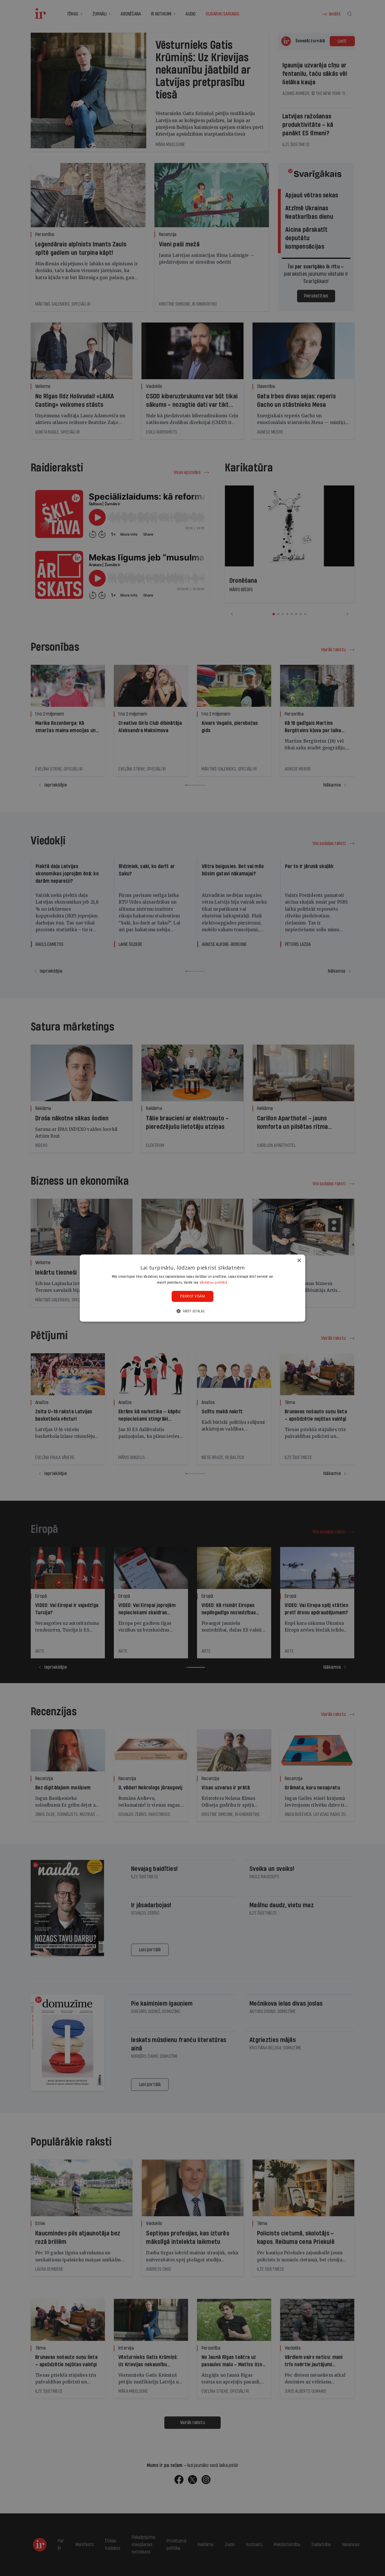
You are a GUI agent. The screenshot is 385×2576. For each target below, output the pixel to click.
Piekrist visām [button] (193, 1296)
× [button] (299, 1260)
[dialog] (193, 1288)
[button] (193, 1311)
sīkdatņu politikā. (214, 1282)
